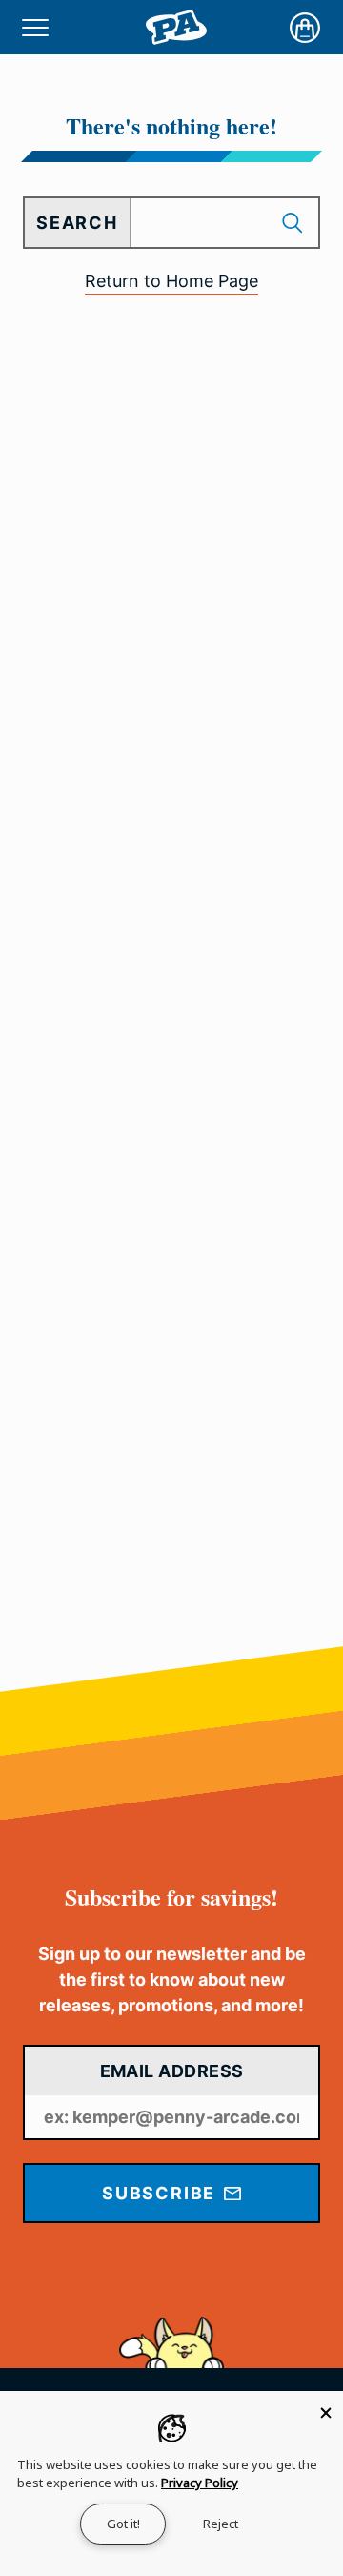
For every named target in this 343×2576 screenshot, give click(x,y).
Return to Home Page (171, 281)
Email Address (172, 2071)
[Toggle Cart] (305, 28)
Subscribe (161, 2193)
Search (77, 223)
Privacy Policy (200, 2483)
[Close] (326, 2408)
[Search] (294, 223)
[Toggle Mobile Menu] (35, 27)
